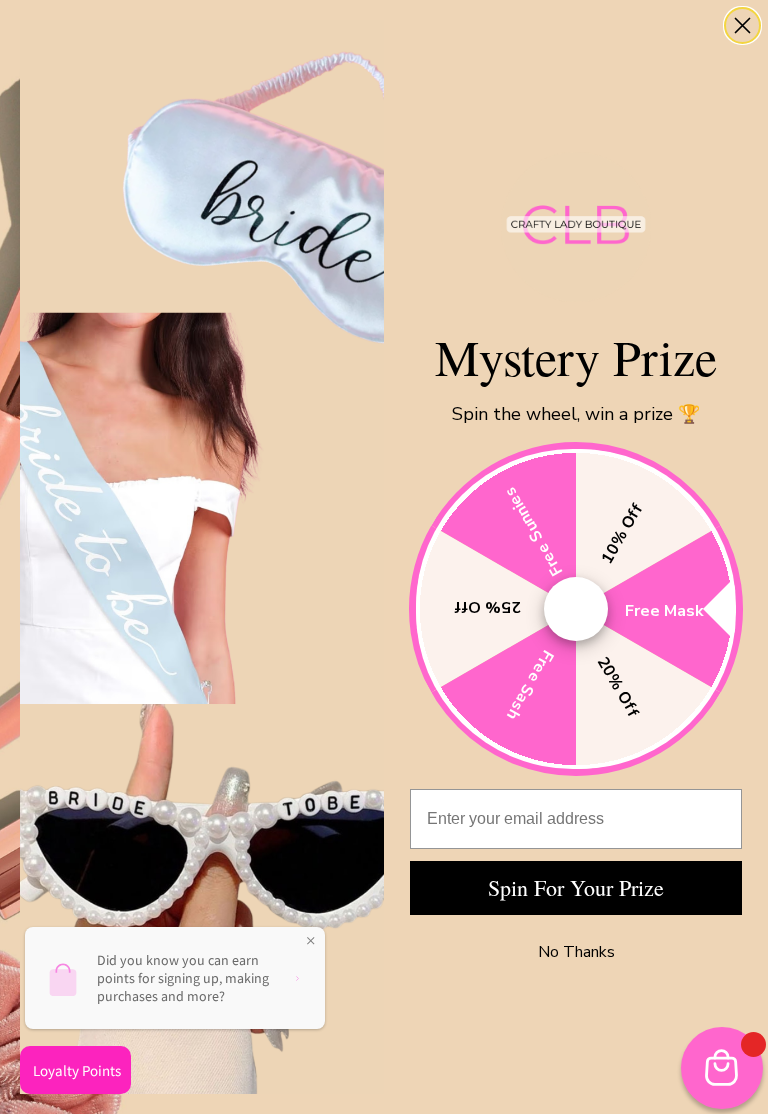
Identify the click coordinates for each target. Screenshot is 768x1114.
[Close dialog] (742, 25)
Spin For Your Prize (576, 887)
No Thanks (576, 952)
